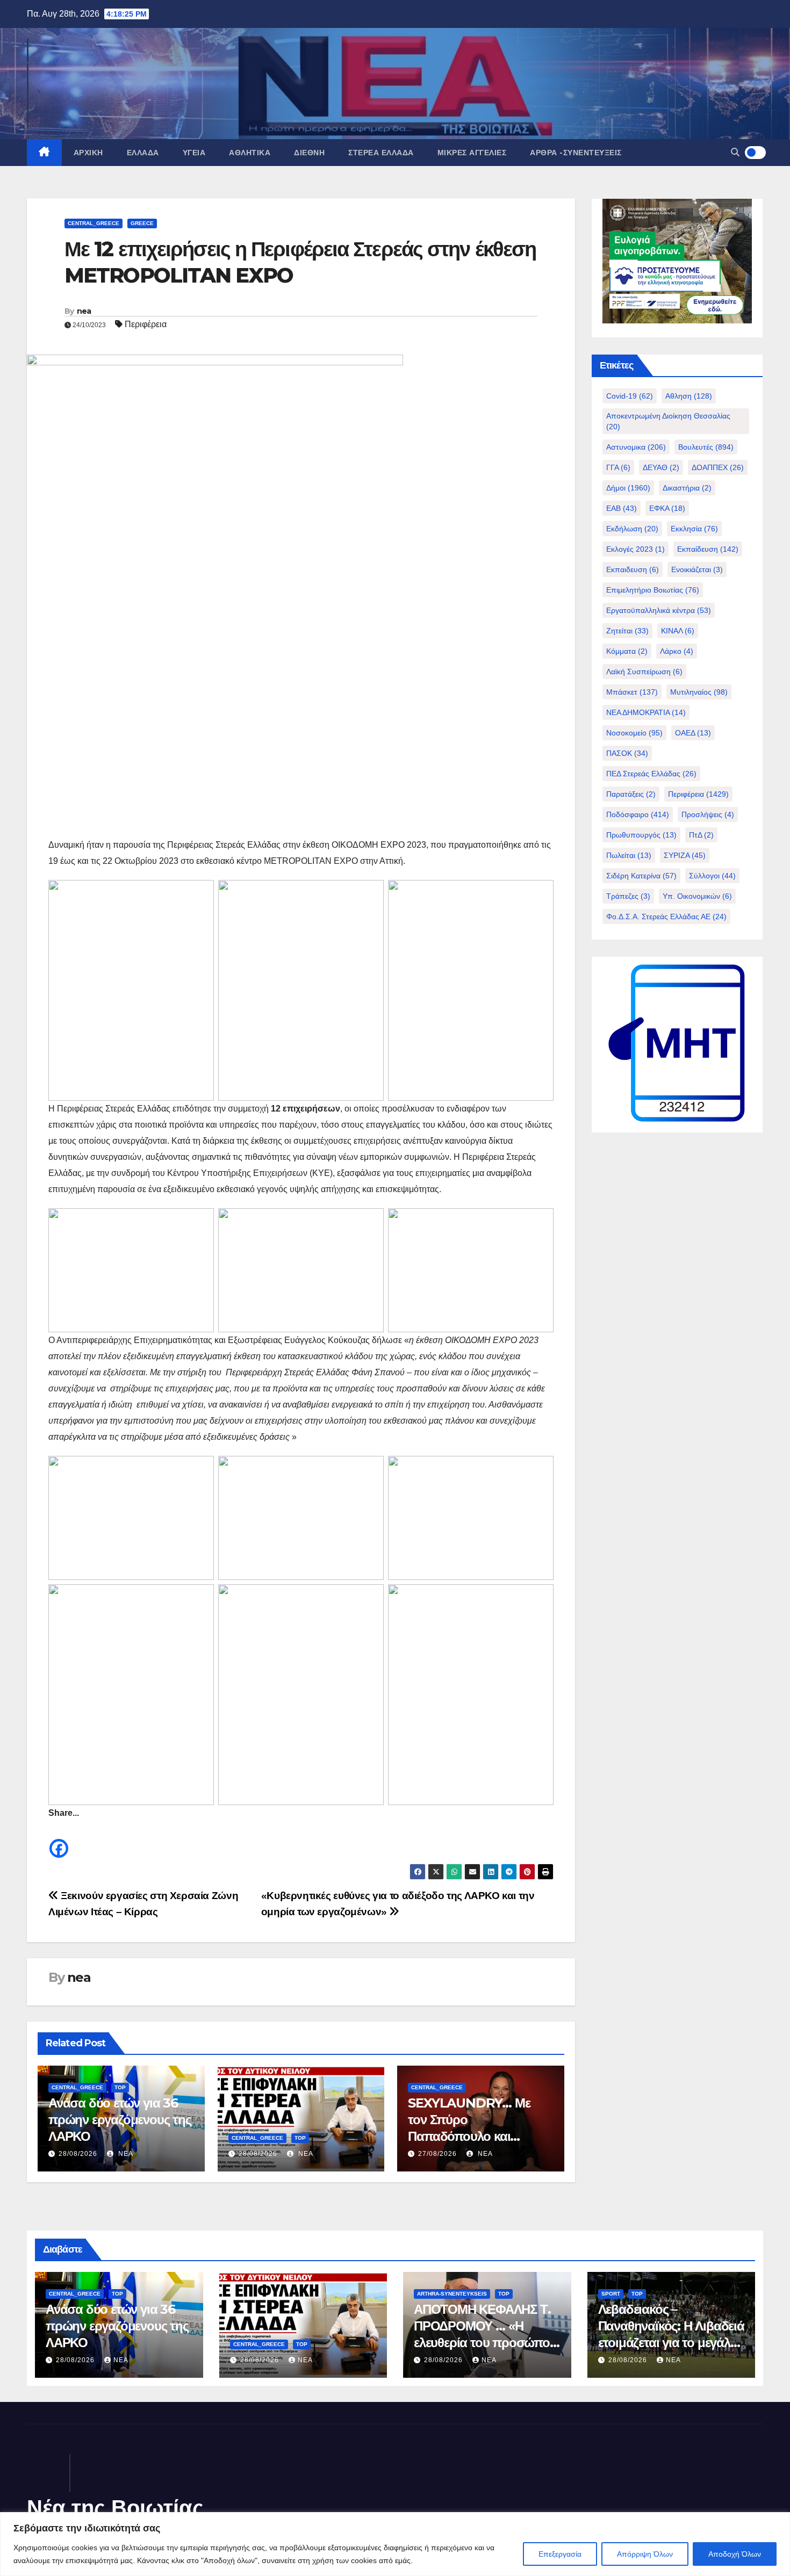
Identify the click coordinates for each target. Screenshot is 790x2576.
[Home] (44, 153)
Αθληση (689, 396)
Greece (142, 223)
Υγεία (194, 153)
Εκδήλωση (632, 529)
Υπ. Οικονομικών (697, 896)
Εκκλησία (694, 529)
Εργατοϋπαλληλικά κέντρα (659, 610)
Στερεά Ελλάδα (381, 153)
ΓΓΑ (618, 467)
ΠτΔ (701, 835)
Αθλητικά (250, 153)
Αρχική (88, 153)
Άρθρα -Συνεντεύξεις (576, 153)
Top (120, 2087)
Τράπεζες (628, 896)
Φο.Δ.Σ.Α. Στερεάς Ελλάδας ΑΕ (666, 917)
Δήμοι (628, 488)
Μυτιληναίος (699, 692)
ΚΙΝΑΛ (678, 631)
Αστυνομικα (636, 447)
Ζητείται (627, 631)
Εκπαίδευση (708, 549)
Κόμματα (627, 651)
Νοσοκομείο (634, 733)
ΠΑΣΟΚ (627, 753)
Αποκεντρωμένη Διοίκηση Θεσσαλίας (668, 421)
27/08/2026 (437, 2154)
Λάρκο (677, 651)
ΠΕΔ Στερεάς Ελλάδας (651, 774)
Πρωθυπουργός (641, 835)
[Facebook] (59, 1840)
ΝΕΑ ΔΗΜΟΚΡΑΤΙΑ (646, 712)
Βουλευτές (706, 447)
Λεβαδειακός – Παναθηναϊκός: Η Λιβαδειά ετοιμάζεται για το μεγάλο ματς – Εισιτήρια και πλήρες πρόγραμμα (671, 2343)
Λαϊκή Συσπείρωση (644, 672)
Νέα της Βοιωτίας (115, 2508)
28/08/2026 (78, 2154)
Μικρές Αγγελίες (472, 153)
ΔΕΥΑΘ (661, 467)
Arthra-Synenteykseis (452, 2294)
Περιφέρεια (146, 324)
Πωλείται (629, 855)
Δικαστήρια (687, 488)
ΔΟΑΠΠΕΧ (718, 467)
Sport (611, 2294)
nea (84, 311)
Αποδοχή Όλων (735, 2554)
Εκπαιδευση (633, 569)
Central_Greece (94, 223)
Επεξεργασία (560, 2554)
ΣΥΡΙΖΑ (685, 855)
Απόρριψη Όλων (645, 2554)
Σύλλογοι (712, 876)
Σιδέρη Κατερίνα (641, 876)
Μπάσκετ (632, 692)
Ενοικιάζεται (697, 569)
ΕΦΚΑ (667, 508)
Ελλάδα (143, 153)
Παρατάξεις (631, 794)
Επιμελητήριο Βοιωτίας (653, 590)
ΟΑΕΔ (693, 733)
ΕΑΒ (622, 508)
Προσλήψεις (708, 814)
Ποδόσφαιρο (638, 814)
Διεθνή (309, 153)
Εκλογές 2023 (635, 549)
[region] (395, 2544)
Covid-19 (630, 396)
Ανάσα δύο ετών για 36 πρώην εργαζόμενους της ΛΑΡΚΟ (120, 2120)
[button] (735, 152)
